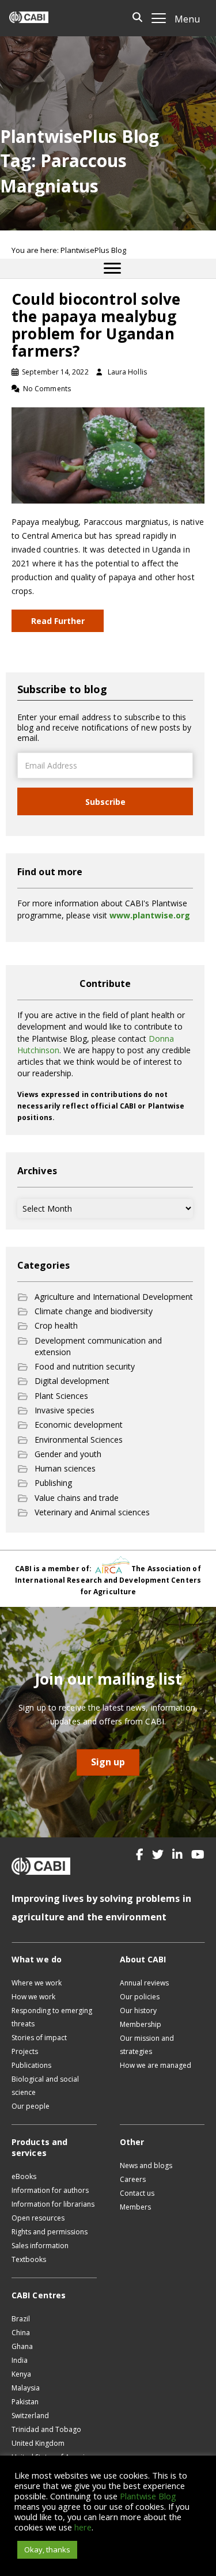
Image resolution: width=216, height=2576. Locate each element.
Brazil (21, 2319)
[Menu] (112, 268)
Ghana (22, 2346)
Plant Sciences (61, 1396)
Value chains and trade (77, 1498)
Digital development (72, 1381)
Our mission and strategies (147, 2045)
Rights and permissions (50, 2232)
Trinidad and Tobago (46, 2429)
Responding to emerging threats (52, 2017)
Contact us (137, 2193)
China (21, 2333)
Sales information (40, 2246)
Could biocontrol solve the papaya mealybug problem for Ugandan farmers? (96, 325)
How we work (33, 1997)
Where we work (37, 1983)
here (83, 2527)
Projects (25, 2051)
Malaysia (26, 2388)
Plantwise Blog (148, 2496)
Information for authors (50, 2190)
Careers (133, 2179)
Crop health (56, 1325)
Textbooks (29, 2259)
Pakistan (25, 2402)
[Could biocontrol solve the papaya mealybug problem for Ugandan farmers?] (108, 454)
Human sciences (65, 1468)
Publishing (53, 1483)
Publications (31, 2065)
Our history (138, 2011)
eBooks (24, 2176)
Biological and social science (45, 2086)
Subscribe (105, 802)
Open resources (38, 2218)
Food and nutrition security (85, 1366)
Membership (141, 2024)
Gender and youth (68, 1454)
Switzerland (30, 2416)
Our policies (140, 1997)
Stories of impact (39, 2038)
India (20, 2360)
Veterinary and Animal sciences (92, 1512)
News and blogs (146, 2165)
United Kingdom (38, 2443)
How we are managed (156, 2065)
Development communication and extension (98, 1346)
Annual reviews (144, 1983)
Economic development (79, 1425)
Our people (31, 2106)
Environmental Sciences (79, 1440)
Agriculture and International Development (114, 1297)
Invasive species (65, 1410)
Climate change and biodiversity (94, 1311)
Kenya (21, 2374)
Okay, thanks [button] (47, 2549)
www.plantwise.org (150, 915)
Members (135, 2207)
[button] (140, 1855)
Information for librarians (53, 2204)
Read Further (58, 621)
